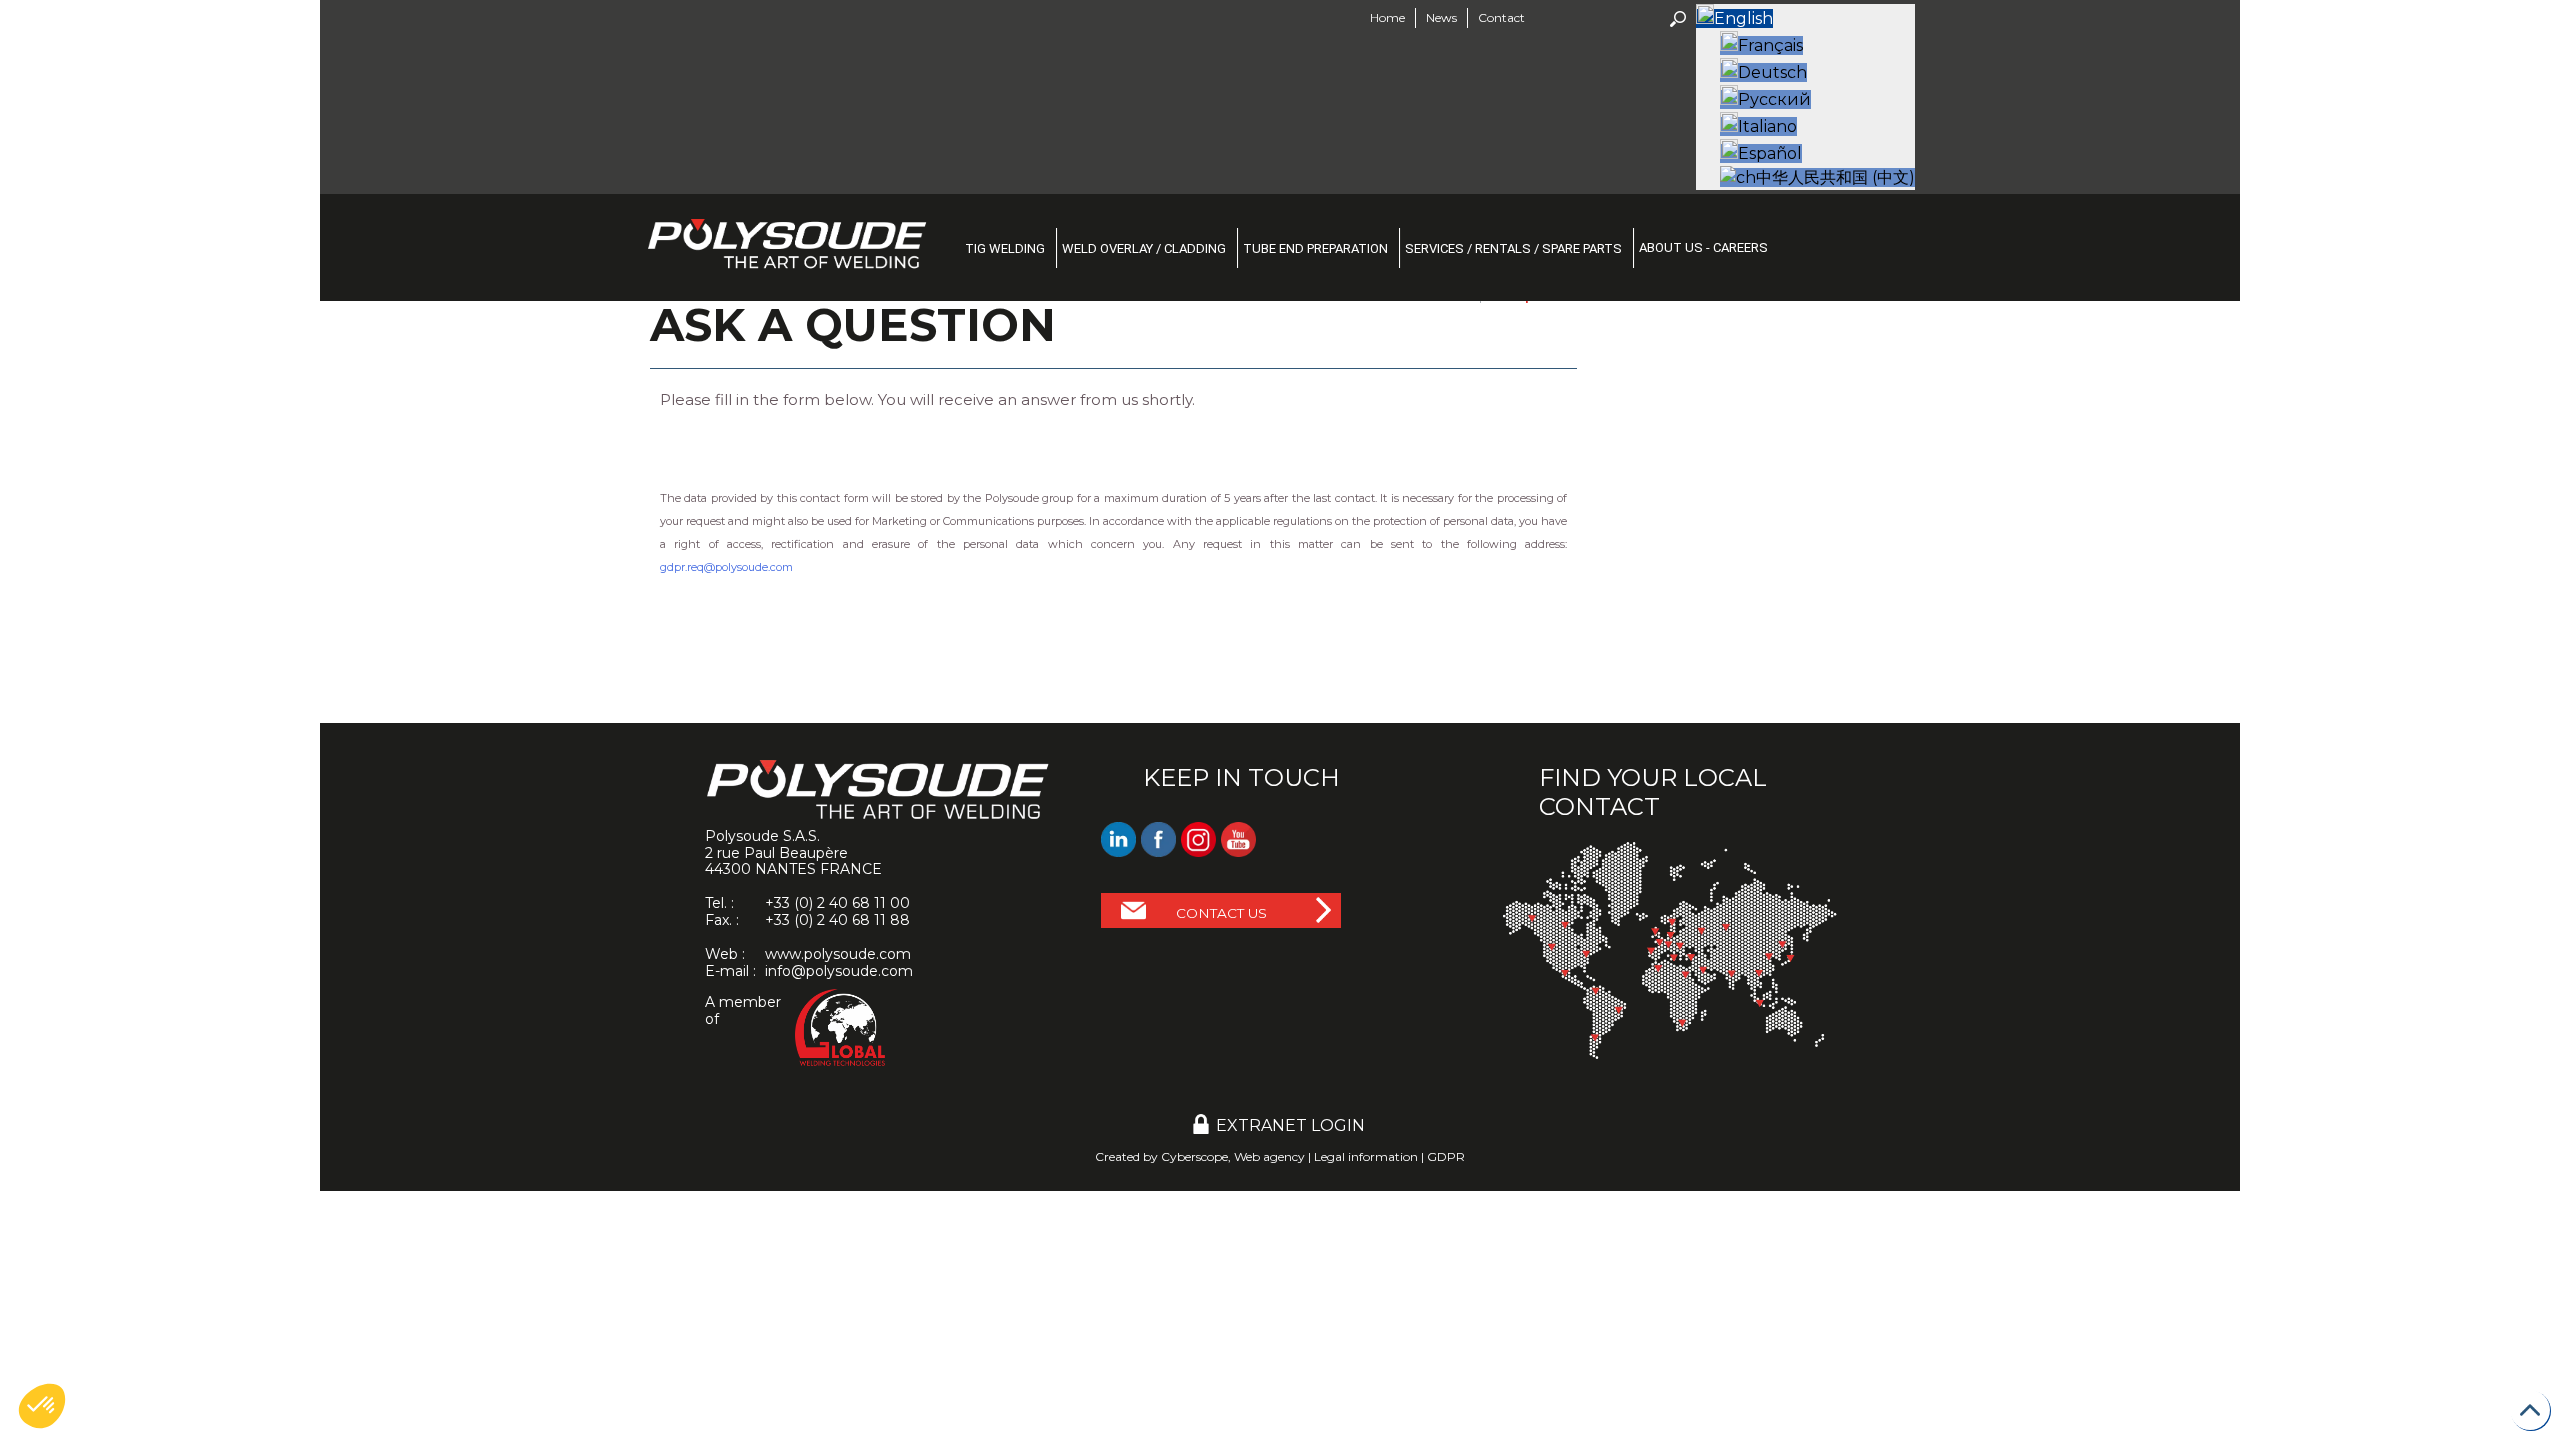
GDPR (1446, 1156)
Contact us (1221, 913)
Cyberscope (1194, 1156)
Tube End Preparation (1315, 248)
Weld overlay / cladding (1144, 248)
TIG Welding (1005, 248)
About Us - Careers (1703, 247)
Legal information (1366, 1156)
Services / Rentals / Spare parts (1513, 248)
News (1441, 17)
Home (1387, 17)
